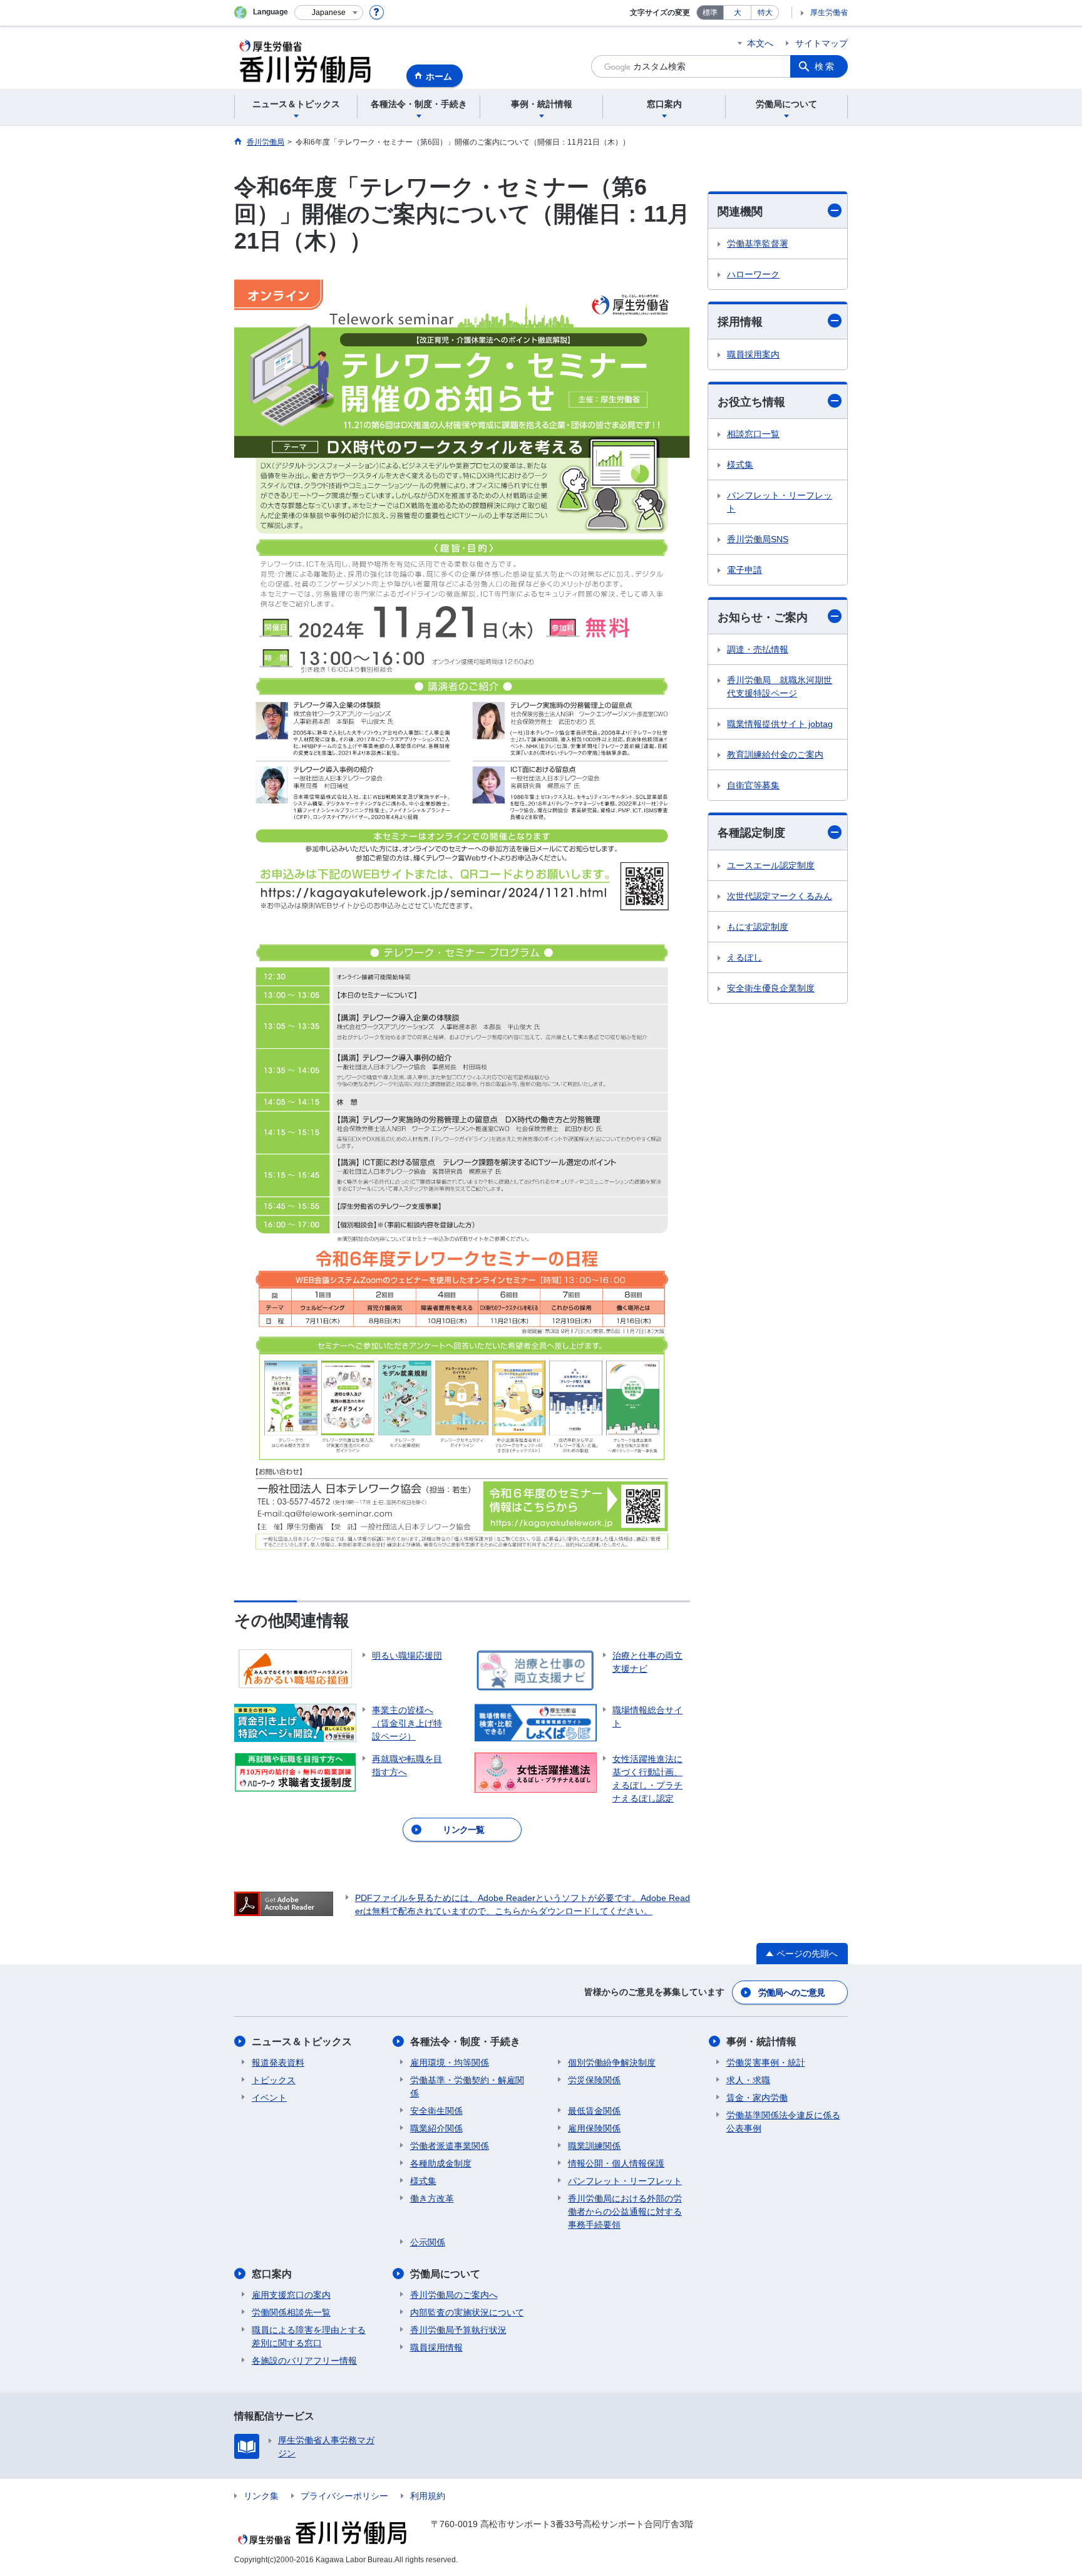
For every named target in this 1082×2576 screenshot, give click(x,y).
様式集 (740, 465)
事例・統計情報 (761, 2042)
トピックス (274, 2080)
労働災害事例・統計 (766, 2063)
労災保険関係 (594, 2080)
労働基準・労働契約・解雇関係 (467, 2087)
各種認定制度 (751, 833)
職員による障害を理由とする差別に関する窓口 (309, 2336)
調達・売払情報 (758, 649)
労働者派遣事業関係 (450, 2146)
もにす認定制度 (758, 927)
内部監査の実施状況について (467, 2312)
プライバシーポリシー (344, 2496)
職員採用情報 (436, 2347)
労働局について (445, 2274)
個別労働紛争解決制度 (612, 2063)
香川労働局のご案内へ (454, 2295)
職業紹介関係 (436, 2128)
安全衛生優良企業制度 (771, 988)
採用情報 (740, 322)
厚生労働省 (829, 13)
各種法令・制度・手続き (465, 2042)
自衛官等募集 (753, 785)
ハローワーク (753, 274)
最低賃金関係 (594, 2111)
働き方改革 (432, 2198)
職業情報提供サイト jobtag (780, 724)
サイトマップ (822, 43)
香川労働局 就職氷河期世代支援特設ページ (780, 687)
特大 (765, 13)
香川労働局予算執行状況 (458, 2330)
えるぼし (745, 957)
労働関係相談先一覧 (291, 2312)
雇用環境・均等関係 (450, 2063)
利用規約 (428, 2496)
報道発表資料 (278, 2063)
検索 (825, 66)
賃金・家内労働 (757, 2098)
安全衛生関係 (436, 2111)
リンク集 (261, 2496)
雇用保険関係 (594, 2128)
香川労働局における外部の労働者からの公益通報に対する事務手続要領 (625, 2212)
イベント (269, 2098)
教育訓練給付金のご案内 (775, 755)
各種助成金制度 (441, 2163)
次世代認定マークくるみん (780, 896)
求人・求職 (748, 2080)
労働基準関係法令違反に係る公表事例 (783, 2122)
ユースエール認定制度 (771, 865)
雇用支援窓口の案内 (291, 2295)
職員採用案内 (753, 354)
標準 (710, 13)
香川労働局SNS (758, 539)
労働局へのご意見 (791, 1992)
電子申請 (745, 570)
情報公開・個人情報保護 (616, 2163)
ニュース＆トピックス (302, 2042)
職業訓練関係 (594, 2146)
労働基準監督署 (758, 244)
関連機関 (740, 212)
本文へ (760, 43)
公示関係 (428, 2242)
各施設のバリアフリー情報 (304, 2361)
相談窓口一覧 (753, 434)
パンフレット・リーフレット (780, 502)
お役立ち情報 (751, 402)
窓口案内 (272, 2274)
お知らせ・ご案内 (763, 617)
